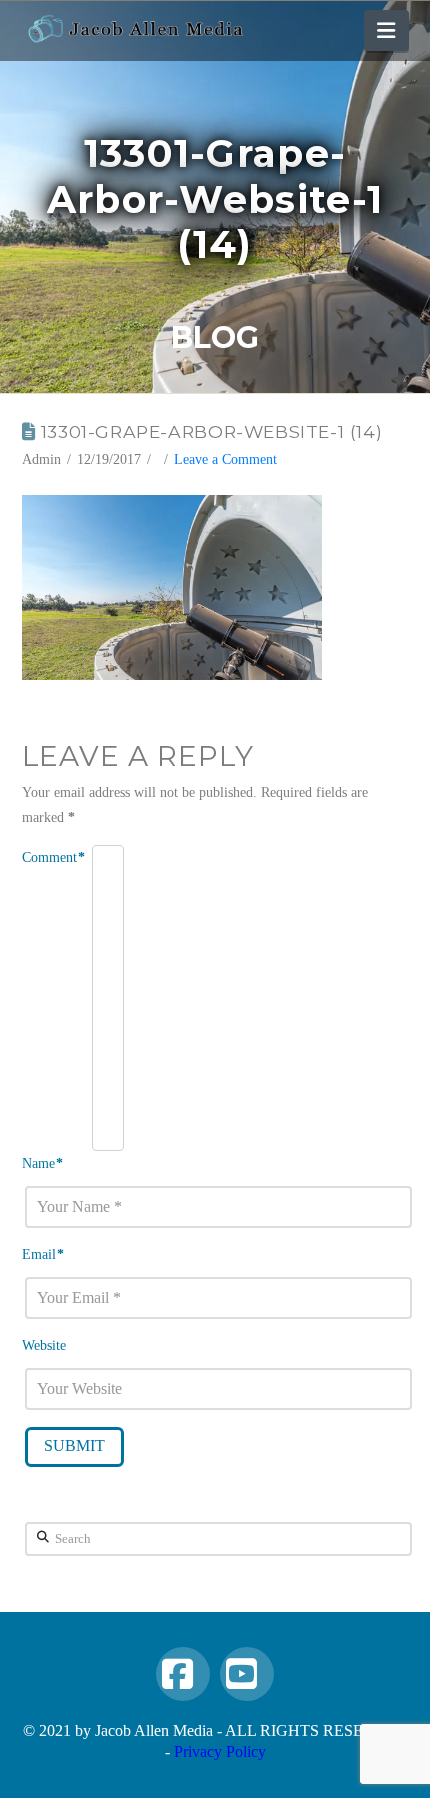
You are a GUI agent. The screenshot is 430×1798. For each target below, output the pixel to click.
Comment (54, 857)
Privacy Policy (220, 1751)
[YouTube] (247, 1674)
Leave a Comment (225, 459)
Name (43, 1163)
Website (44, 1345)
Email (43, 1254)
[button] (386, 30)
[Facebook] (183, 1674)
